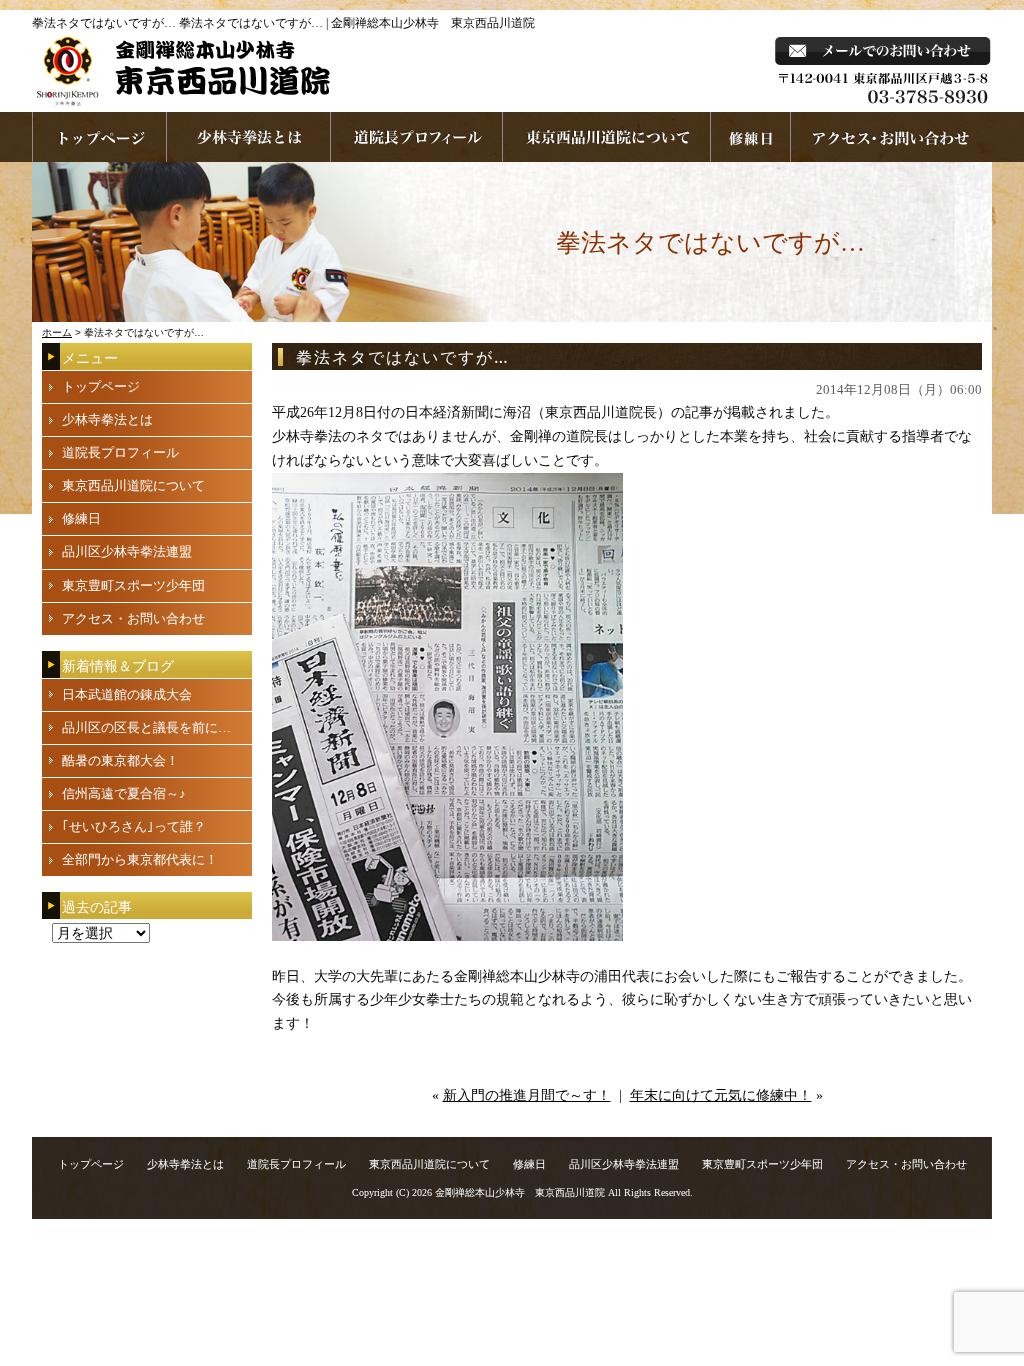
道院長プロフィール (417, 137)
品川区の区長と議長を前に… (146, 727)
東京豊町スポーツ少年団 (133, 585)
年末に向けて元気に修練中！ (721, 1095)
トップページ (101, 386)
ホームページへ (99, 137)
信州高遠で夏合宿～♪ (124, 793)
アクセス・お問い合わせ (133, 618)
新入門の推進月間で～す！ (527, 1095)
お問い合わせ (891, 137)
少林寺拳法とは (249, 137)
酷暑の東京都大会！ (120, 760)
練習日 (751, 137)
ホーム (57, 332)
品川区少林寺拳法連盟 (127, 551)
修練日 (81, 518)
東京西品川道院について (607, 137)
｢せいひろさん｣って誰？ (134, 826)
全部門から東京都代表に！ (140, 859)
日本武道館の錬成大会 (127, 694)
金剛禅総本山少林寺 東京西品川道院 (520, 1192)
